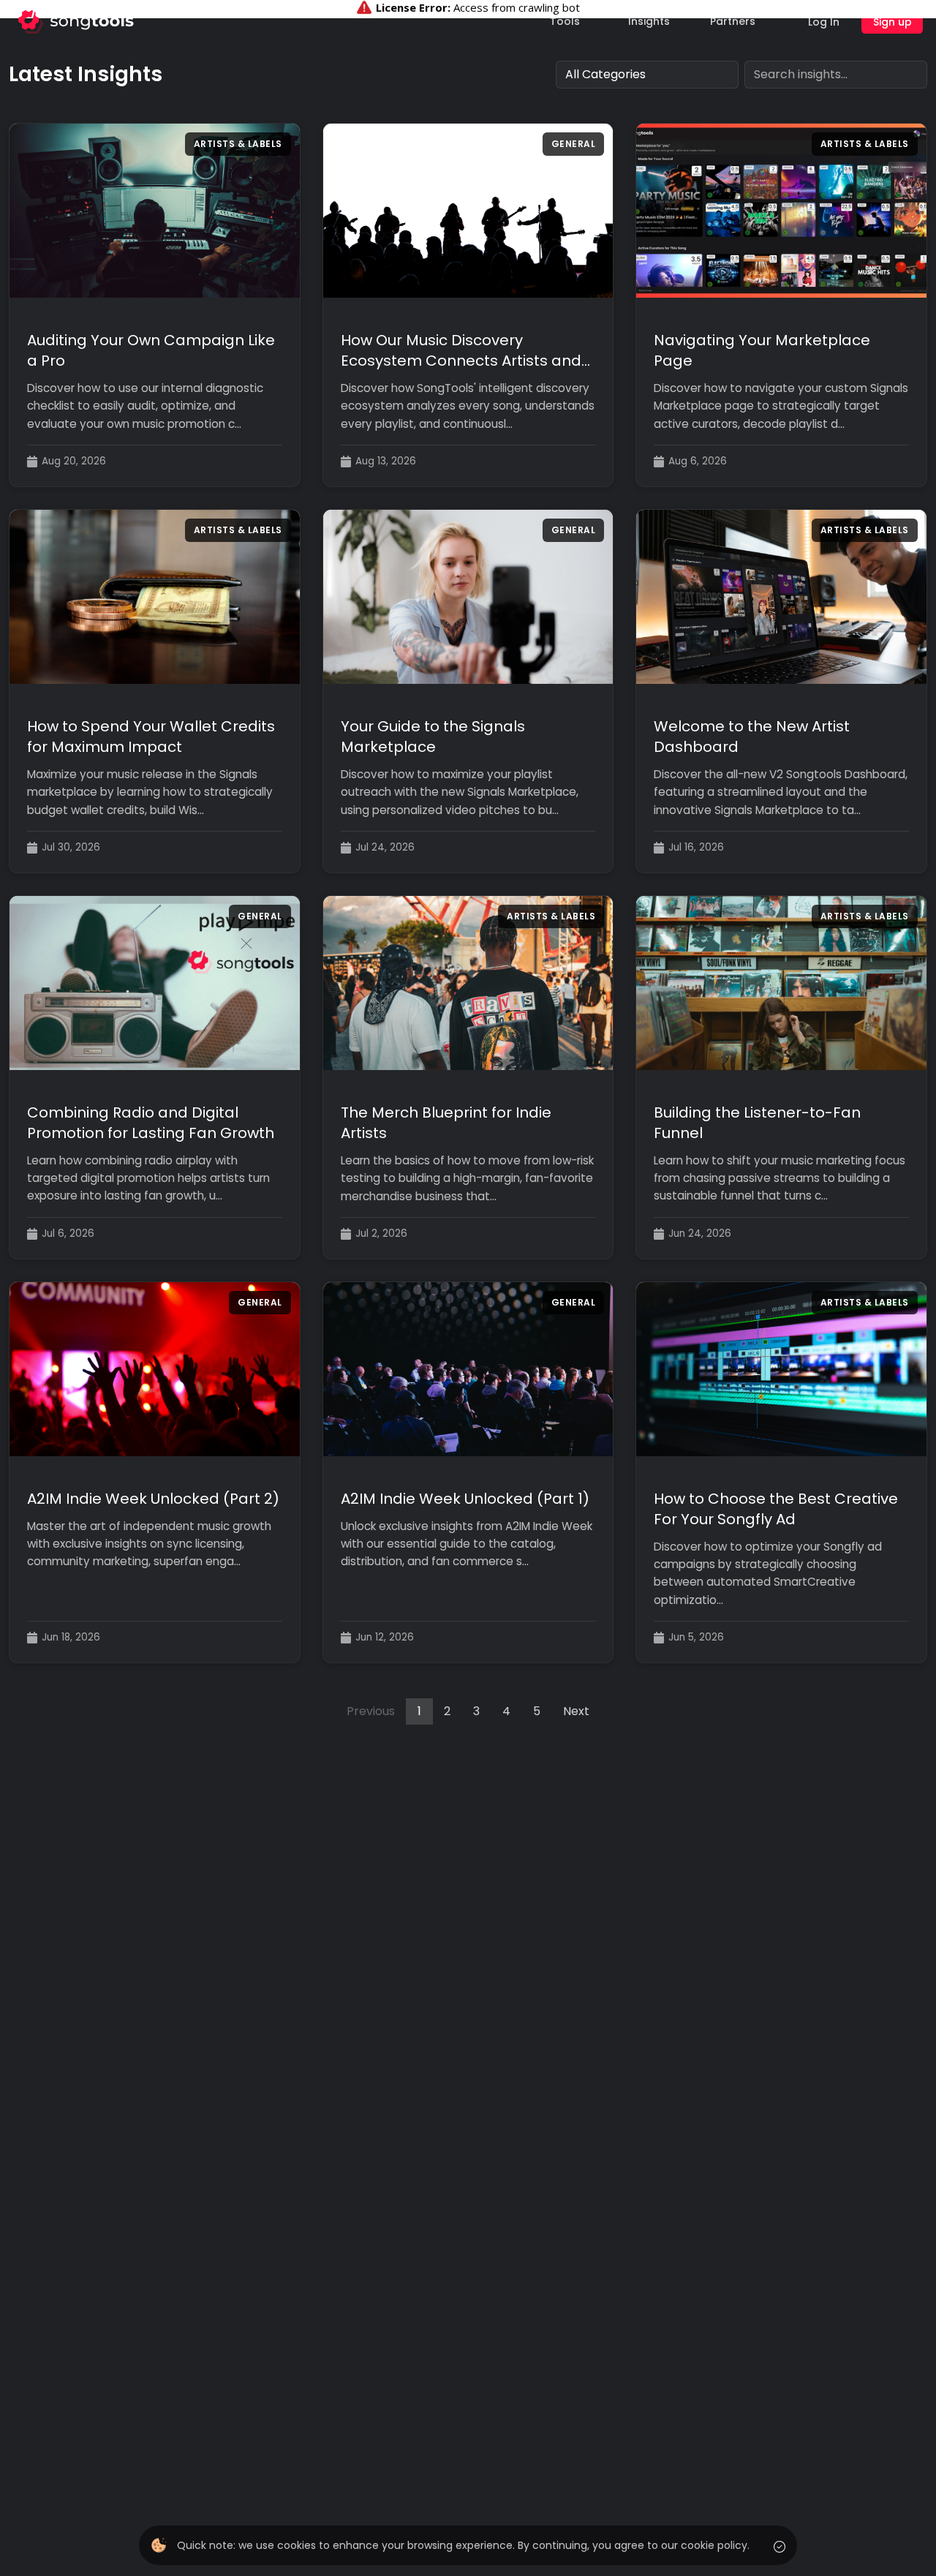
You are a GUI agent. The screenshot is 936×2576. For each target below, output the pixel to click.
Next (576, 1711)
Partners (733, 21)
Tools (565, 21)
